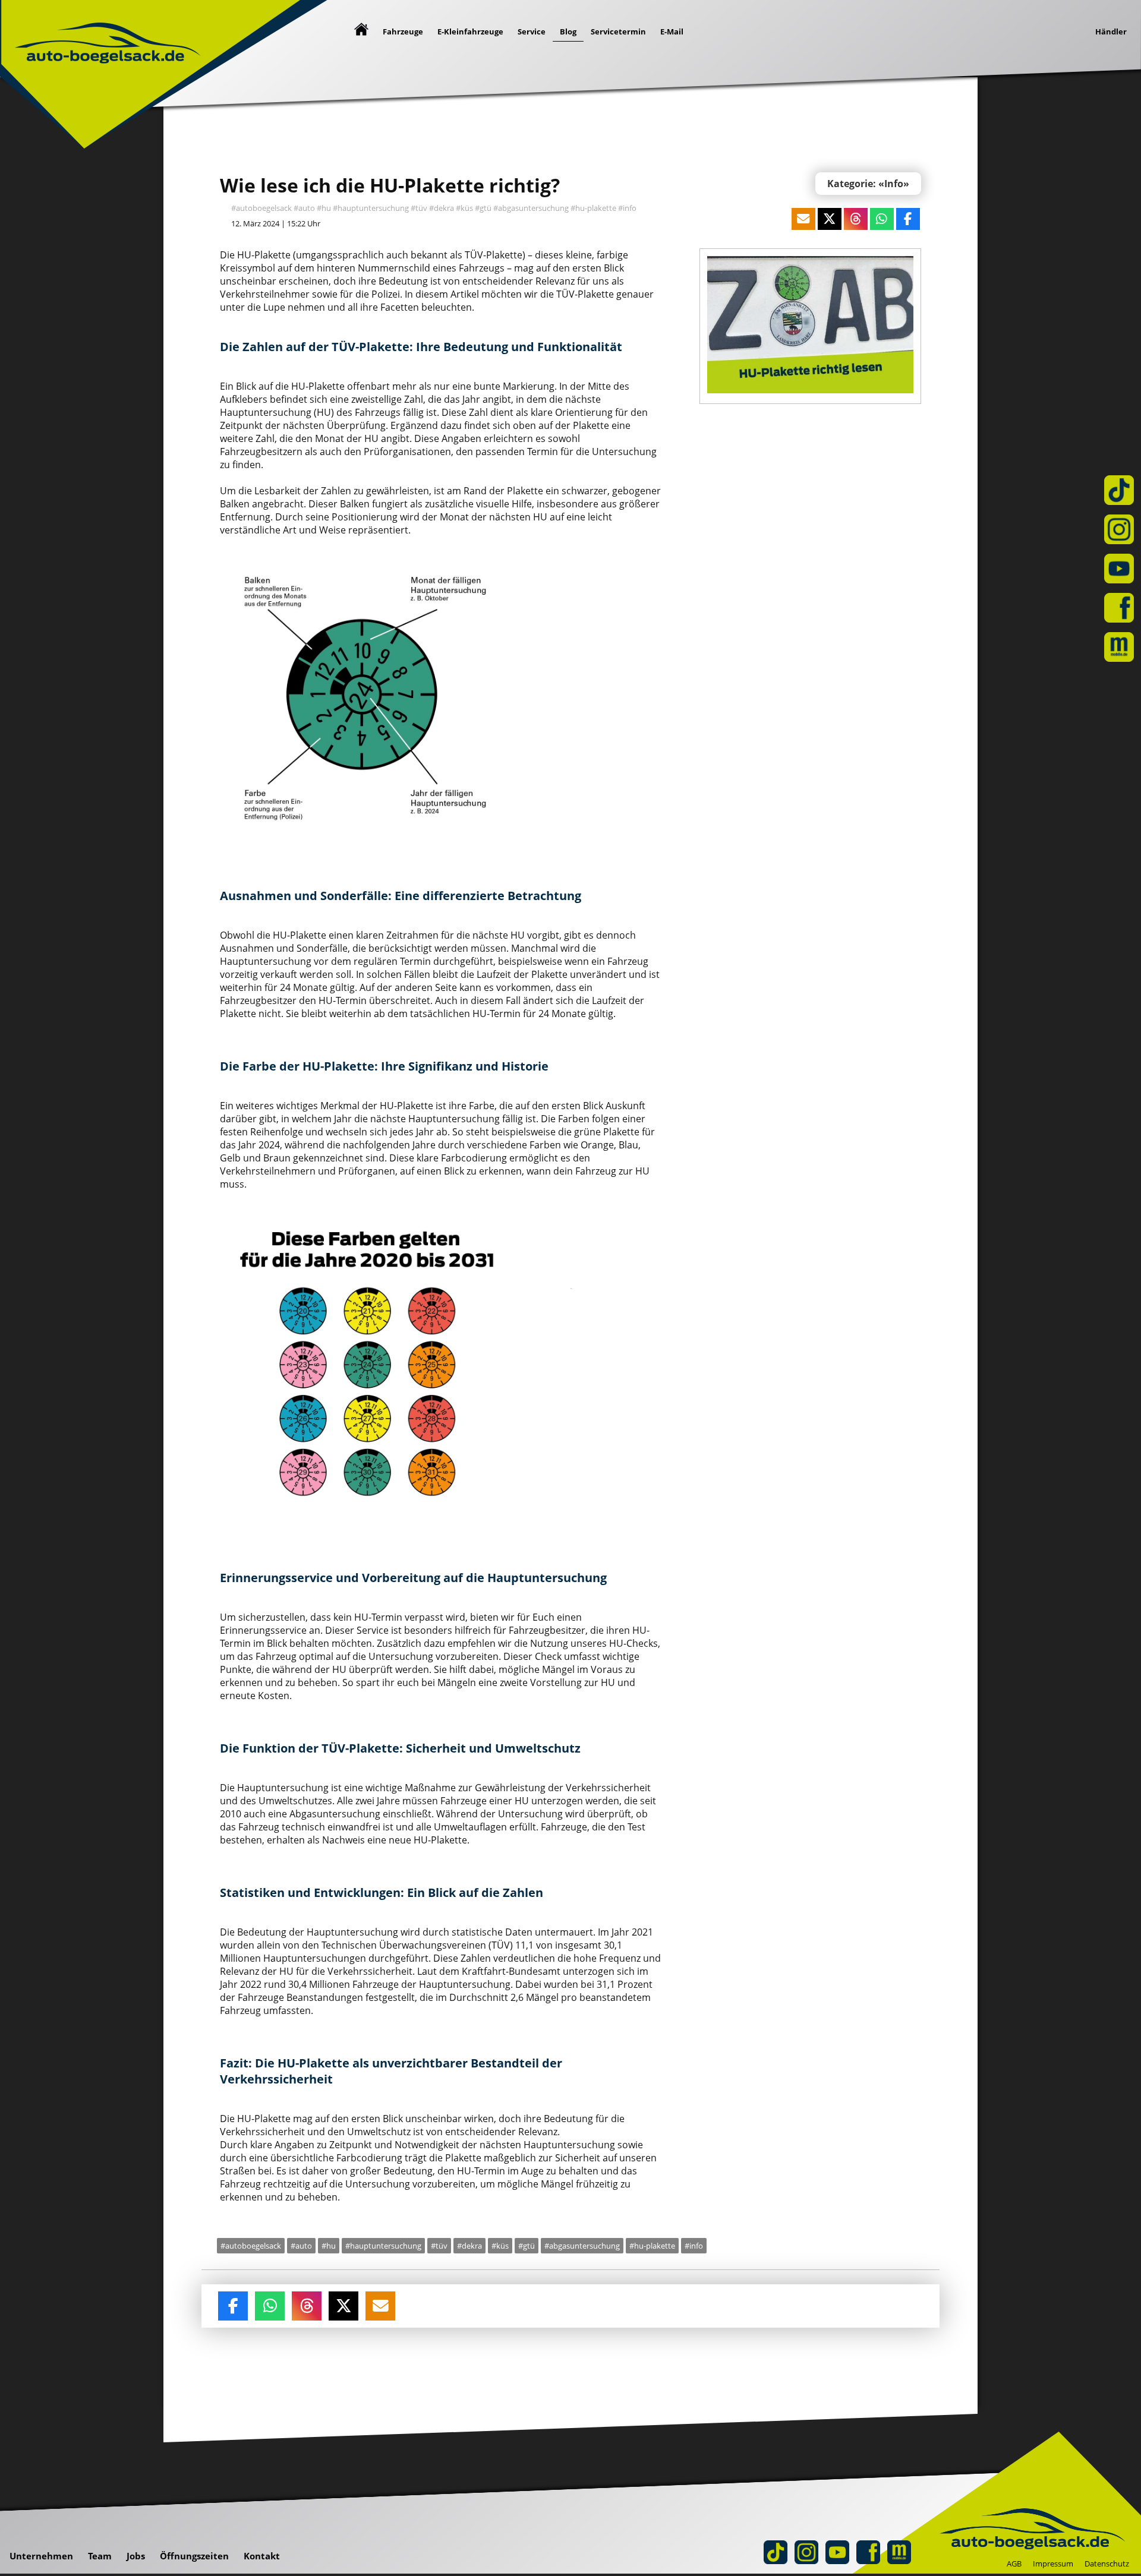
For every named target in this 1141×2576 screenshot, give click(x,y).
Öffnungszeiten (194, 2556)
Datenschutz (1107, 2564)
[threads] (307, 2308)
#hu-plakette (593, 208)
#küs (464, 208)
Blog (568, 31)
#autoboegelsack (261, 208)
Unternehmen (41, 2556)
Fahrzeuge (403, 31)
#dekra (442, 208)
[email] (380, 2308)
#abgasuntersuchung (531, 208)
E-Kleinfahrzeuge (470, 31)
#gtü (483, 208)
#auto (304, 208)
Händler (1111, 31)
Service (532, 31)
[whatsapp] (270, 2308)
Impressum (1053, 2564)
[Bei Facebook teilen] (233, 2308)
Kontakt (262, 2556)
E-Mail (672, 31)
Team (100, 2556)
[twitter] (343, 2308)
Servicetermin (618, 31)
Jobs (136, 2556)
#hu (324, 208)
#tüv (419, 208)
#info (627, 208)
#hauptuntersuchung (371, 208)
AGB (1014, 2564)
